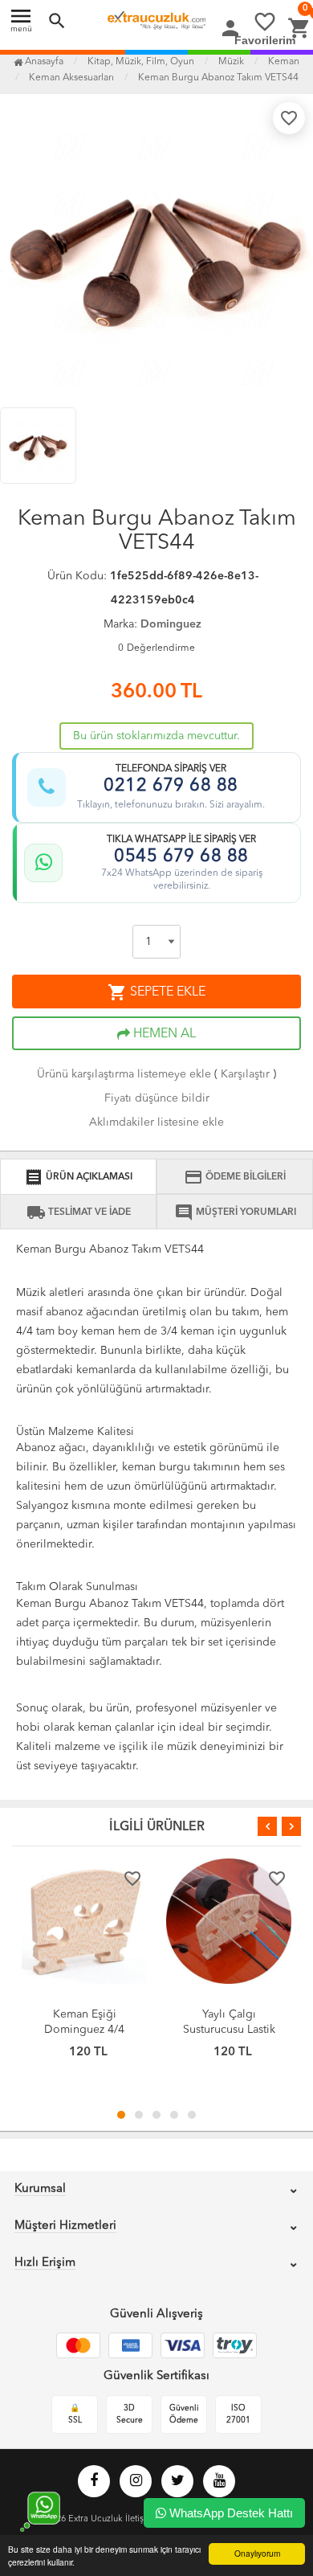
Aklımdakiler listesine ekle (156, 1122)
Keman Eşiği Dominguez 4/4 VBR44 (84, 2030)
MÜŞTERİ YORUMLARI (235, 1212)
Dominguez (171, 624)
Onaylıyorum (257, 2553)
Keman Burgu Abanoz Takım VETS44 (218, 78)
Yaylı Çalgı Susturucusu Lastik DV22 (229, 2030)
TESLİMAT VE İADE (79, 1212)
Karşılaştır (245, 1074)
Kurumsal (40, 2189)
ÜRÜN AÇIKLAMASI (78, 1177)
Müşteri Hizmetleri (65, 2226)
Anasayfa (43, 62)
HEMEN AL (163, 1034)
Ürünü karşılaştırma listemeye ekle (124, 1074)
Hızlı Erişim (45, 2263)
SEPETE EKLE (156, 992)
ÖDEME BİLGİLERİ (235, 1177)
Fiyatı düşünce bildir (157, 1098)
